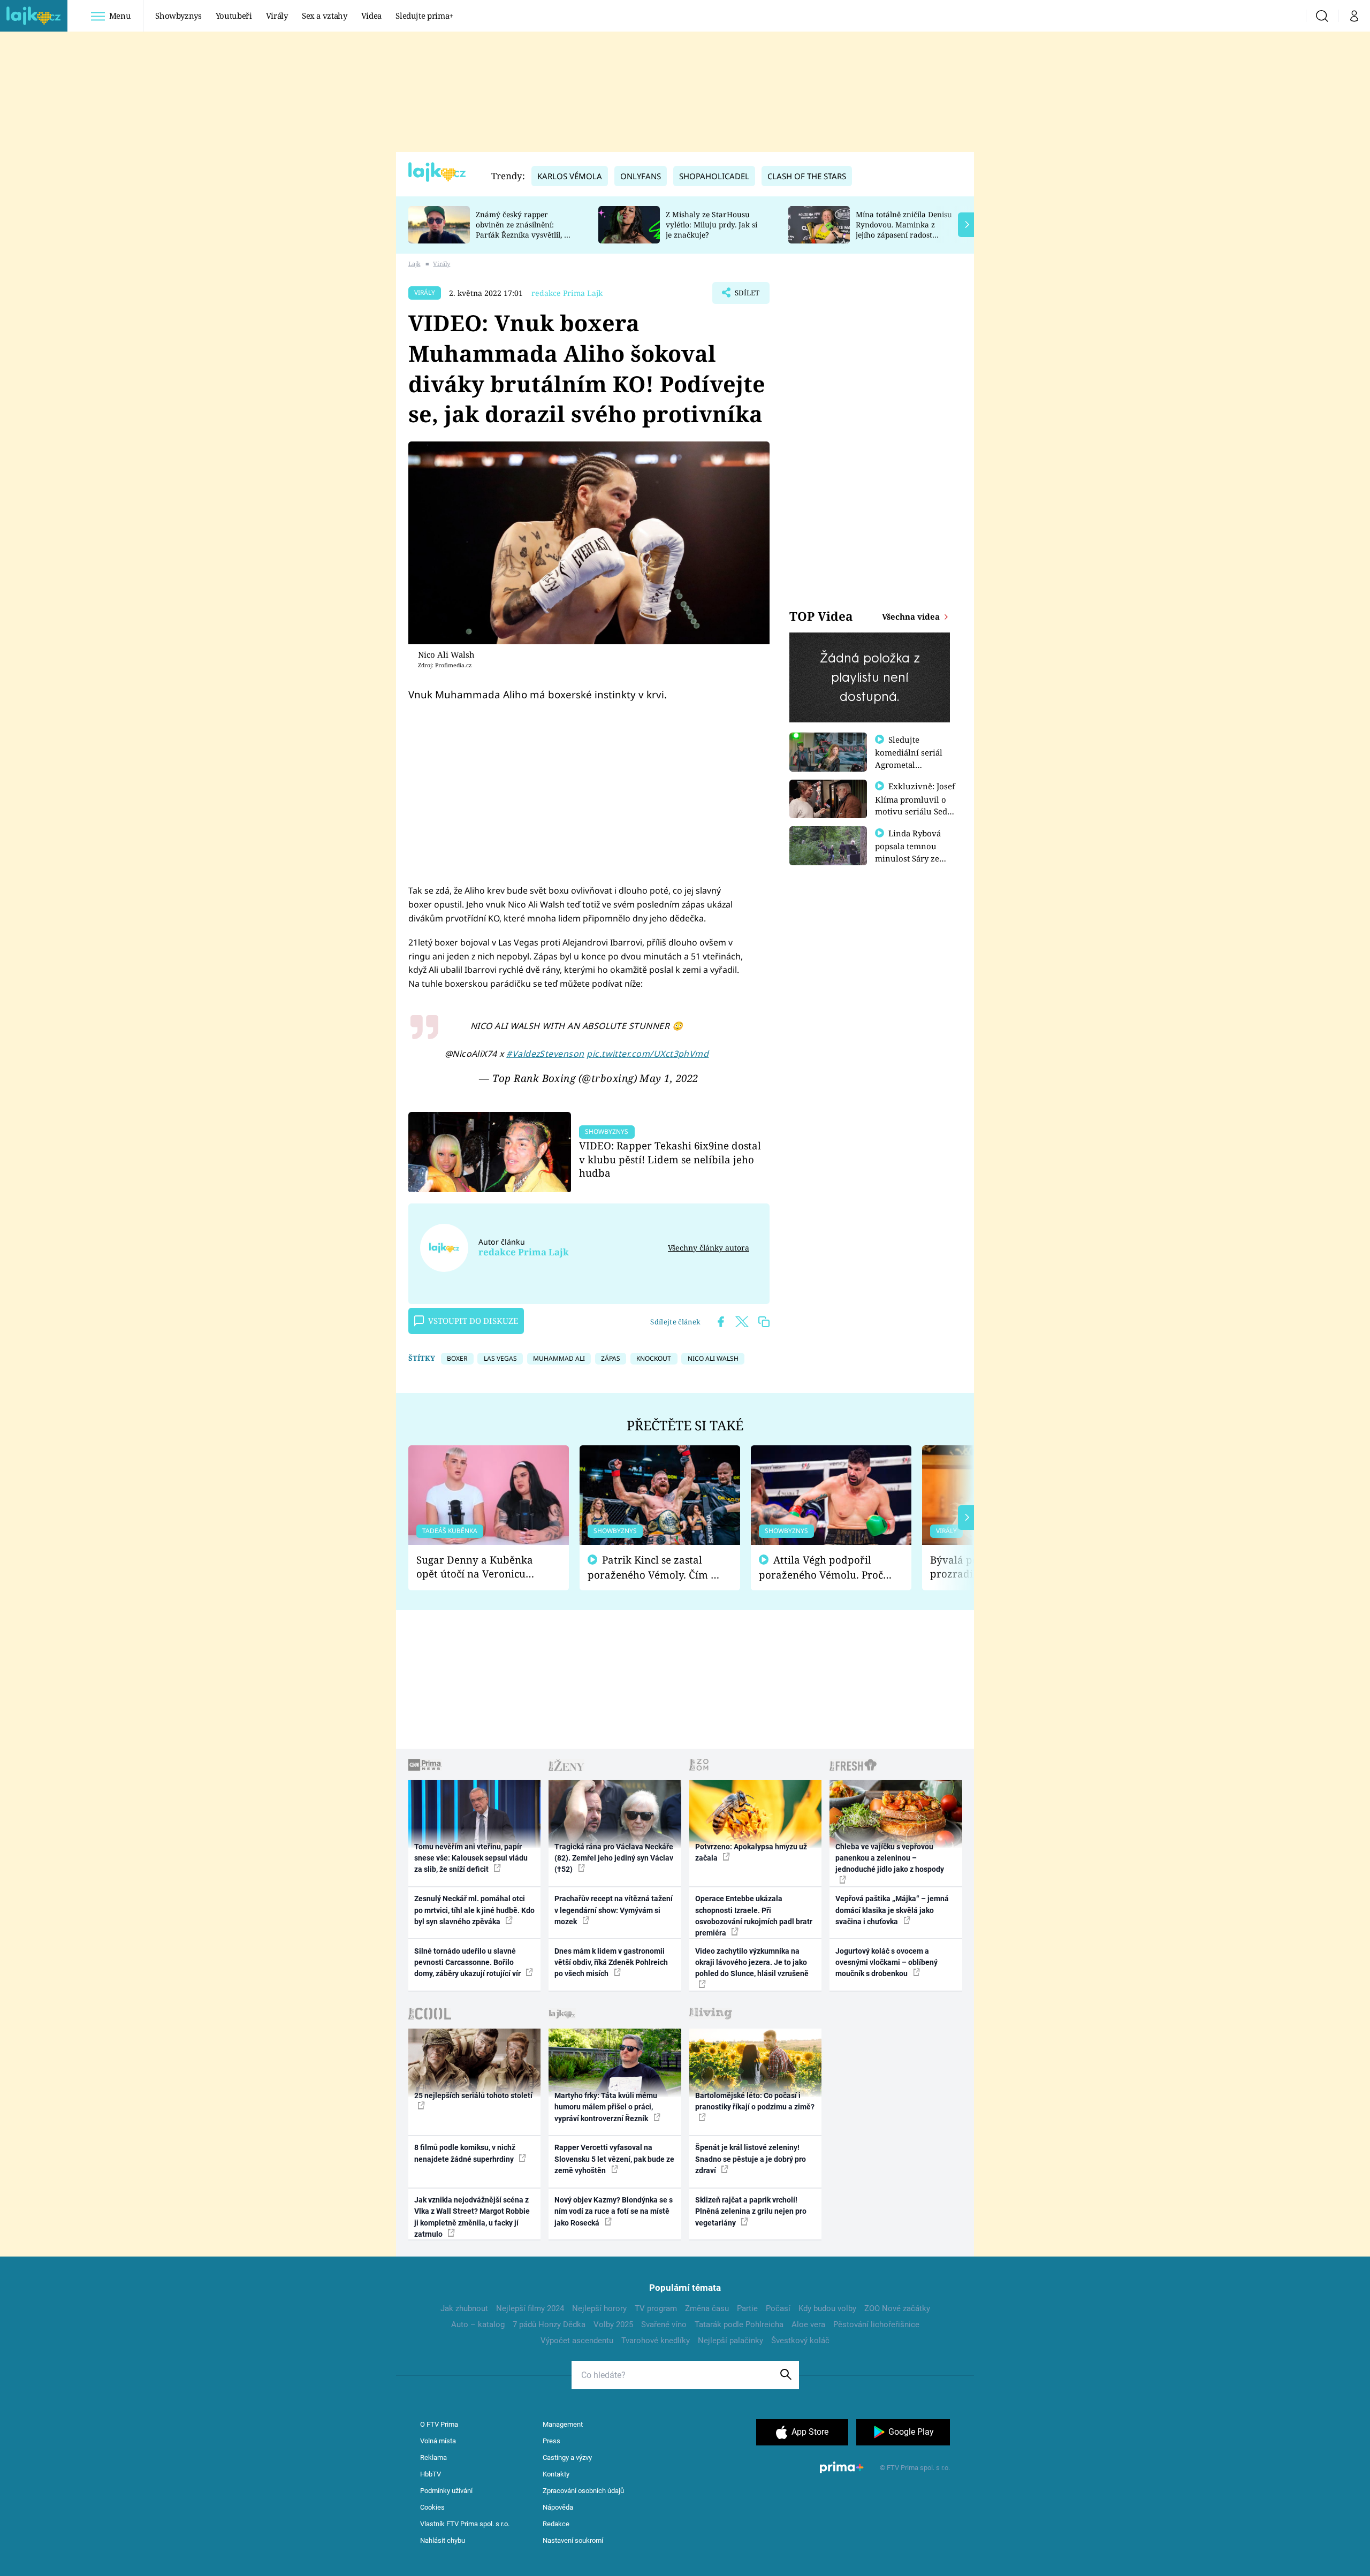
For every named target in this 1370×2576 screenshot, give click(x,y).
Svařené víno (664, 2325)
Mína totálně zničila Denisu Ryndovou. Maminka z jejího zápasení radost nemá (904, 229)
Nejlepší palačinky (730, 2341)
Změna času (707, 2308)
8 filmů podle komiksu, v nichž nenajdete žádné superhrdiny (465, 2153)
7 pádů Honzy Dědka (549, 2325)
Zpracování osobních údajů (583, 2491)
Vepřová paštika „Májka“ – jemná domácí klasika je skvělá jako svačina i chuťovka (892, 1910)
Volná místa (438, 2441)
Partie (747, 2308)
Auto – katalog (478, 2325)
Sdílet (746, 296)
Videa (371, 16)
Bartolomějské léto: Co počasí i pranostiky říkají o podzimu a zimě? (755, 2101)
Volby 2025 (613, 2325)
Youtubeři (234, 16)
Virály (277, 16)
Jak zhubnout (464, 2308)
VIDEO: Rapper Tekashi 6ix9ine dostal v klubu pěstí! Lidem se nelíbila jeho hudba (670, 1159)
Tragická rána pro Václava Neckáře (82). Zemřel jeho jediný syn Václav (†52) (614, 1858)
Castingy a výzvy (567, 2457)
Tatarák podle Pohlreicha (739, 2325)
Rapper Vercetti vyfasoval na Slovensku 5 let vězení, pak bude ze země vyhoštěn (614, 2159)
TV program (656, 2308)
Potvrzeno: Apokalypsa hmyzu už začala (751, 1852)
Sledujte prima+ (424, 16)
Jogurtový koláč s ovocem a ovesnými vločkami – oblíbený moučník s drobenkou (886, 1963)
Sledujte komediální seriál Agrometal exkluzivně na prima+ (909, 764)
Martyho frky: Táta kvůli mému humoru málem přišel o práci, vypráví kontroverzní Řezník (606, 2107)
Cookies (432, 2507)
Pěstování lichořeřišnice (876, 2325)
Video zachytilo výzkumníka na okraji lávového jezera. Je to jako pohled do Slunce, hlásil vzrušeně (752, 1963)
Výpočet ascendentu (577, 2341)
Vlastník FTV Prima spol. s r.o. (465, 2524)
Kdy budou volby (827, 2308)
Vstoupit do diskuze (473, 1321)
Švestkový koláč (800, 2341)
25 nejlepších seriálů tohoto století (473, 2095)
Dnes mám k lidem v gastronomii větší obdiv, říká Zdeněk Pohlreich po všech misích (611, 1963)
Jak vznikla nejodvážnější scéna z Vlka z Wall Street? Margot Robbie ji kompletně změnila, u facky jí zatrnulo (472, 2217)
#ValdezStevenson (545, 1054)
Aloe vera (808, 2325)
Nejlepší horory (599, 2308)
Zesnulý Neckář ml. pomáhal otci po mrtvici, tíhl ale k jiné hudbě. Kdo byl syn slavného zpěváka (474, 1910)
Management (563, 2424)
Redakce (556, 2524)
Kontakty (556, 2474)
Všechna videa (912, 616)
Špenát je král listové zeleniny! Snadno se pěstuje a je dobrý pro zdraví (751, 2159)
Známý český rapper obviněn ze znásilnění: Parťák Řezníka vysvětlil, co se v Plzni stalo (524, 229)
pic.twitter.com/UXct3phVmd (648, 1054)
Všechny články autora (709, 1248)
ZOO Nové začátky (897, 2308)
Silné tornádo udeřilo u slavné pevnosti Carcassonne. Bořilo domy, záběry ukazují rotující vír (468, 1963)
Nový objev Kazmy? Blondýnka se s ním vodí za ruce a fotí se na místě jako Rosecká (614, 2211)
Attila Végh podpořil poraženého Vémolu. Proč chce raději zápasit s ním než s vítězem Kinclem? (821, 1568)
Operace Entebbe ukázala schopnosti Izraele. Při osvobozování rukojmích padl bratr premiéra (754, 1916)
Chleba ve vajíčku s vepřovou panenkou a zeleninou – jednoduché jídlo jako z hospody (890, 1858)
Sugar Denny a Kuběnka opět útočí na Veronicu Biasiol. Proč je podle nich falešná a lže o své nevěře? (480, 1567)
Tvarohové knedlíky (656, 2341)
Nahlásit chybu (443, 2540)
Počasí (778, 2308)
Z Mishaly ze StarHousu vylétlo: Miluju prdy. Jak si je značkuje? (711, 224)
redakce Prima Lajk (567, 293)
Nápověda (558, 2507)
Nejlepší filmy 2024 (530, 2308)
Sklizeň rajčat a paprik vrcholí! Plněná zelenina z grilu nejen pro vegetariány (751, 2211)
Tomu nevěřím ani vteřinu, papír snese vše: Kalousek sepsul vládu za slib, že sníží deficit (471, 1858)
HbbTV (431, 2474)
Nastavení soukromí (573, 2540)
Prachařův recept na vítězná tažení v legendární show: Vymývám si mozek (614, 1910)
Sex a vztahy (325, 16)
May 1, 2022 (669, 1078)
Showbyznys (178, 16)
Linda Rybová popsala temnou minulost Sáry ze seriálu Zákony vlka (913, 852)
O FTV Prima (439, 2424)
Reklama (433, 2457)
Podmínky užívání (446, 2491)
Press (551, 2441)
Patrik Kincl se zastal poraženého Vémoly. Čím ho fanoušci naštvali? (655, 1568)
